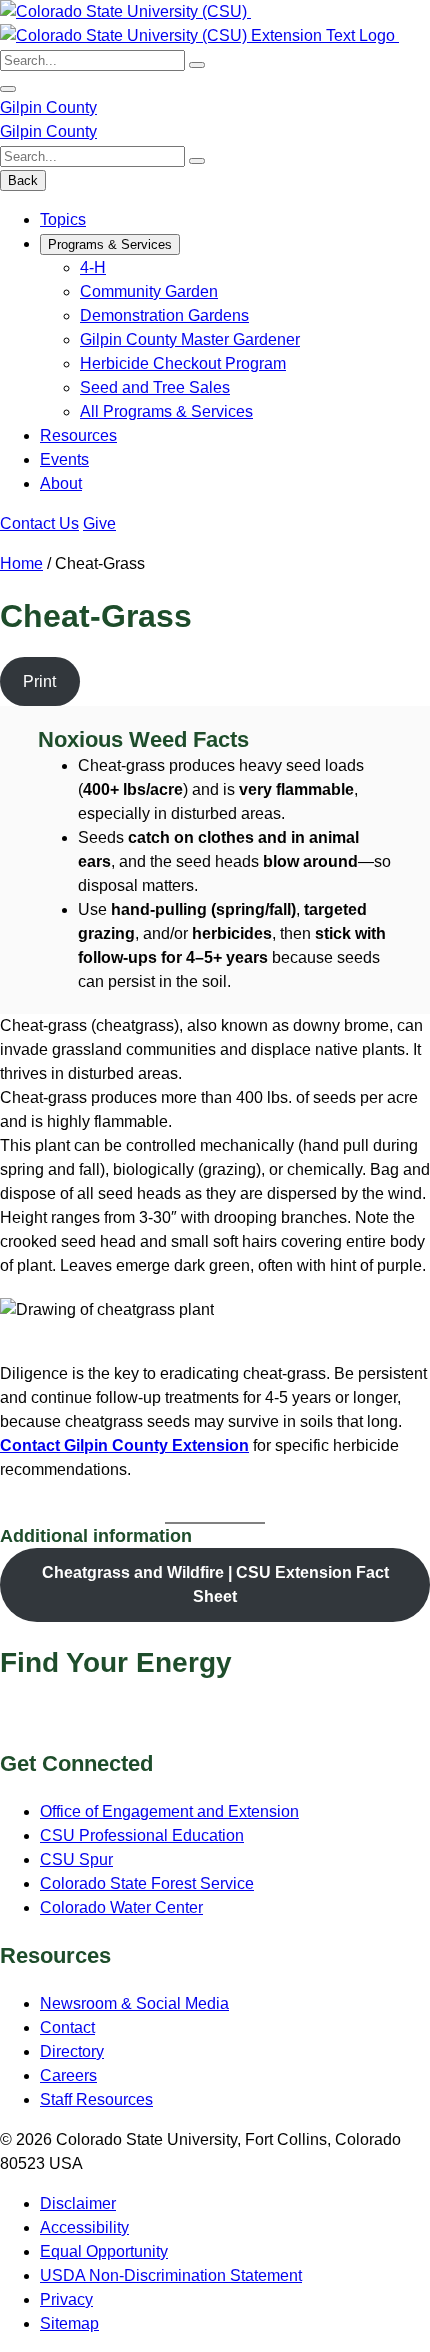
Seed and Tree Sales (155, 387)
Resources (78, 435)
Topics (63, 219)
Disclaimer (78, 2203)
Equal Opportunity (104, 2251)
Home (21, 563)
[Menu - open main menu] (8, 89)
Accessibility (84, 2227)
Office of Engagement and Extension (169, 1811)
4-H (93, 267)
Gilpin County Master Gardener (190, 339)
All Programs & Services (166, 411)
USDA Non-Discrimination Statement (171, 2275)
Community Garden (149, 291)
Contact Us (39, 523)
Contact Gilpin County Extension (124, 1445)
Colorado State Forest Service (147, 1883)
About (61, 483)
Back (23, 180)
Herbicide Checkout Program (183, 363)
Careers (68, 2075)
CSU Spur (76, 1859)
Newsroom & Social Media (134, 2003)
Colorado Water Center (121, 1907)
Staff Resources (96, 2099)
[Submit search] (197, 65)
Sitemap (69, 2323)
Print (39, 681)
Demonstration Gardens (164, 315)
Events (64, 459)
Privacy (66, 2299)
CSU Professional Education (142, 1835)
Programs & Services (110, 244)
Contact (67, 2027)
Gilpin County (48, 107)
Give (99, 523)
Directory (72, 2051)
